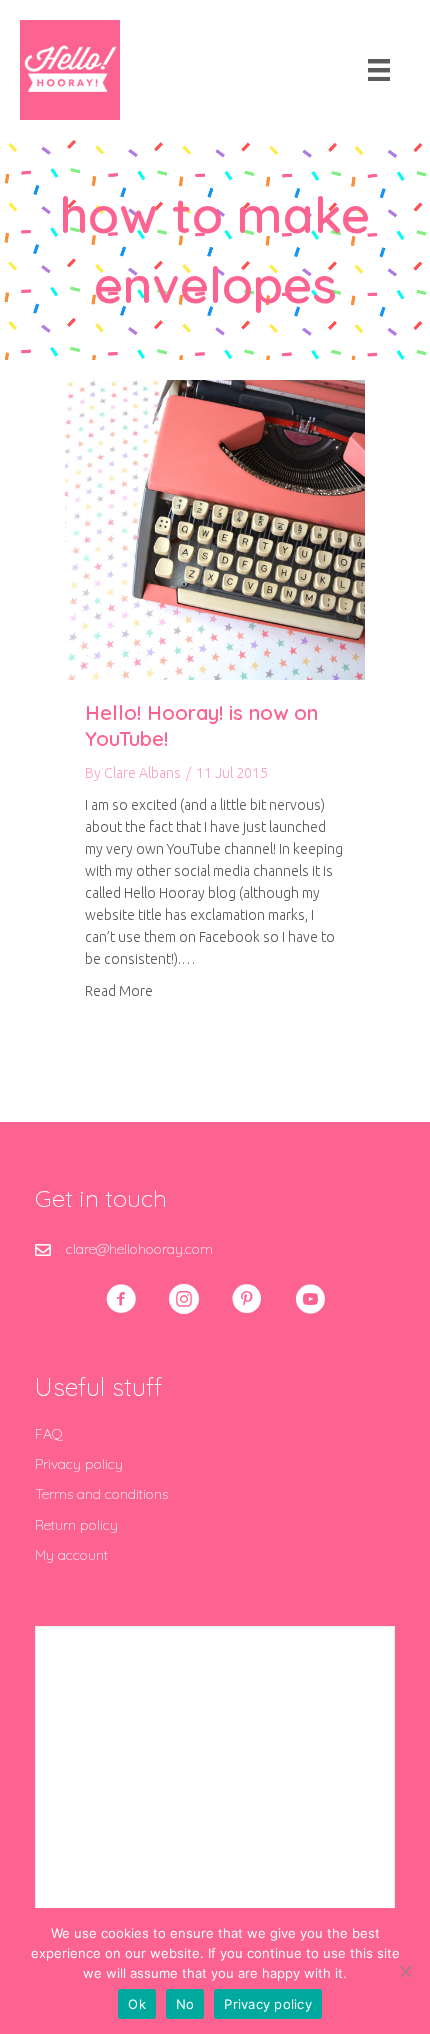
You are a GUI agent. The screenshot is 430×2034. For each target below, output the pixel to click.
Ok (137, 2004)
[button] (121, 1299)
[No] (405, 1971)
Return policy (76, 1525)
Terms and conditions (101, 1494)
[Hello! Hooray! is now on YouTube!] (215, 529)
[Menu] (379, 70)
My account (71, 1555)
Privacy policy (79, 1464)
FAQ (49, 1434)
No (185, 2004)
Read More (119, 990)
